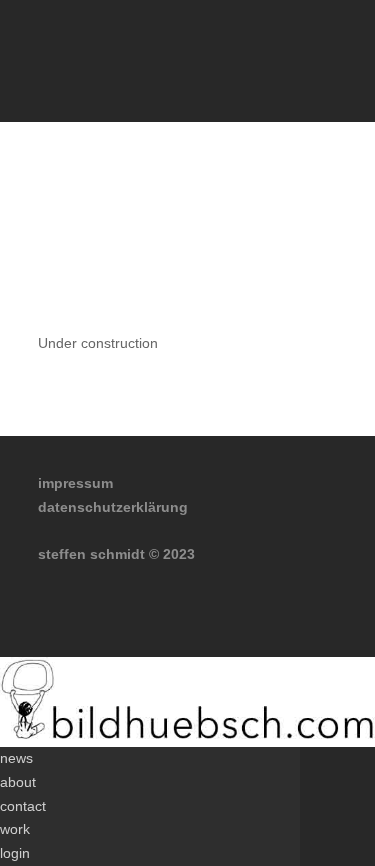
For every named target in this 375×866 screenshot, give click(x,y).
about (18, 782)
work (15, 829)
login (15, 853)
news (16, 758)
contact (23, 806)
